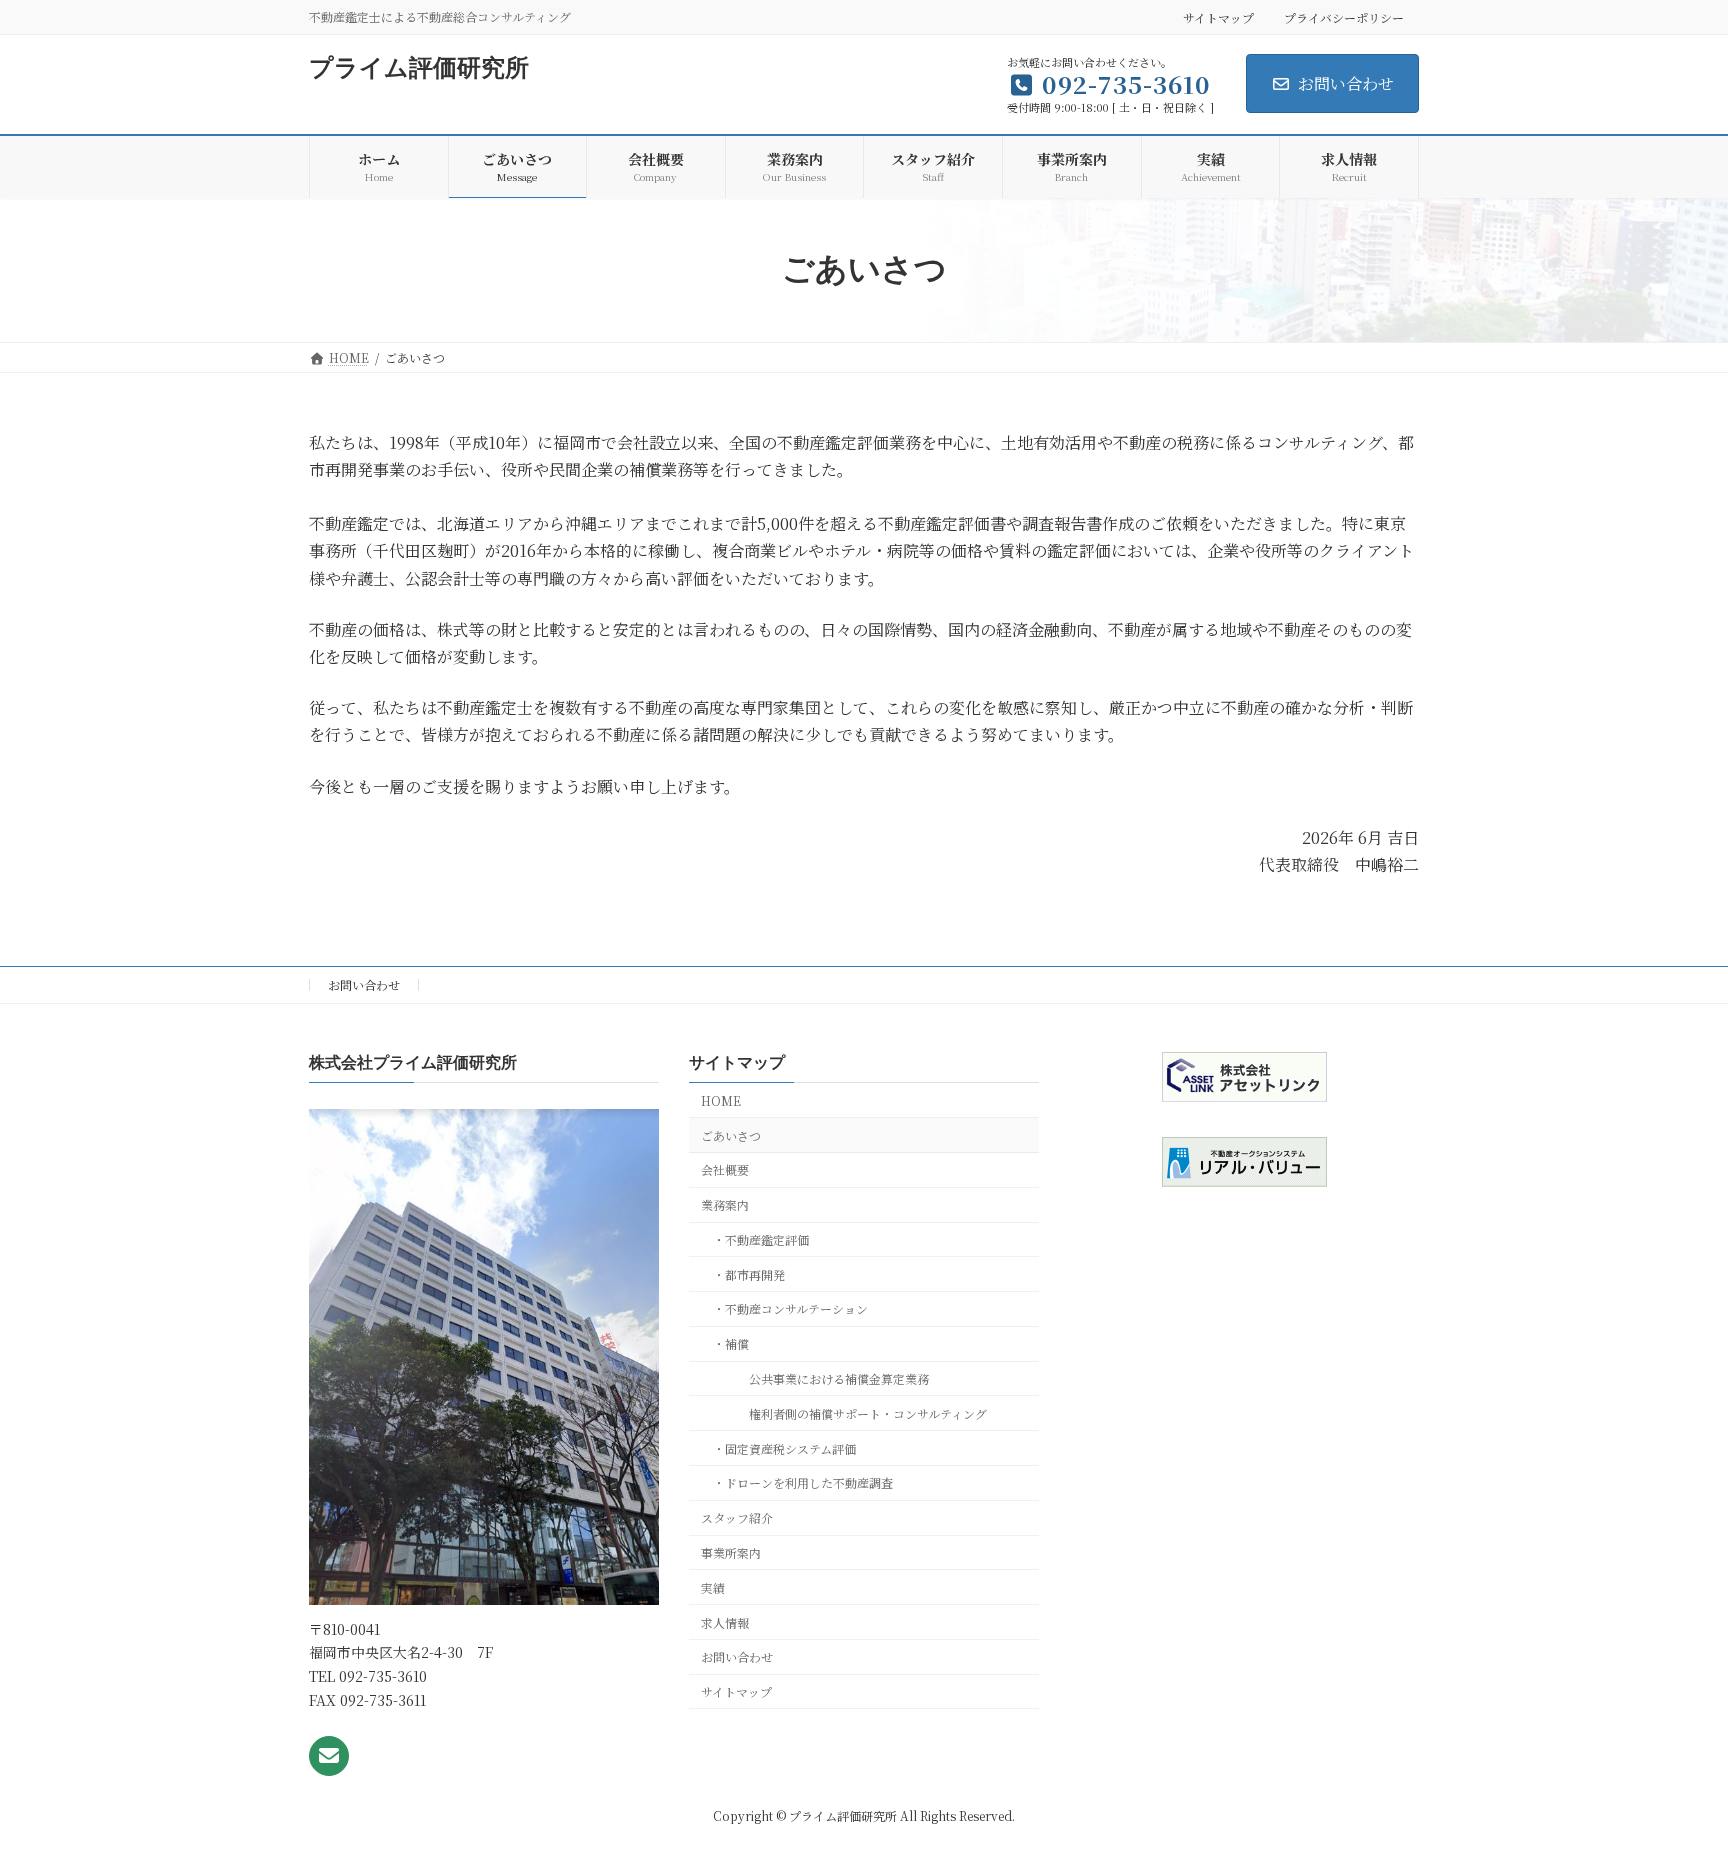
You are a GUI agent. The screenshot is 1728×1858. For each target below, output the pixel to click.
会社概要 (725, 1170)
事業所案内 (731, 1552)
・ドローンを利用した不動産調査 (803, 1483)
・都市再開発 (749, 1274)
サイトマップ (1218, 17)
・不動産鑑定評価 (761, 1239)
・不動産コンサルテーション (790, 1309)
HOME (721, 1100)
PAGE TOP (1670, 1783)
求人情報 (725, 1622)
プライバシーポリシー (1344, 17)
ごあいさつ (731, 1135)
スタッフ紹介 (737, 1517)
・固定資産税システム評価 (784, 1448)
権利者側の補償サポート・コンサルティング (856, 1413)
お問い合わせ (1346, 83)
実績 (713, 1587)
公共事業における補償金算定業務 (827, 1378)
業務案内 (725, 1204)
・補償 (731, 1343)
